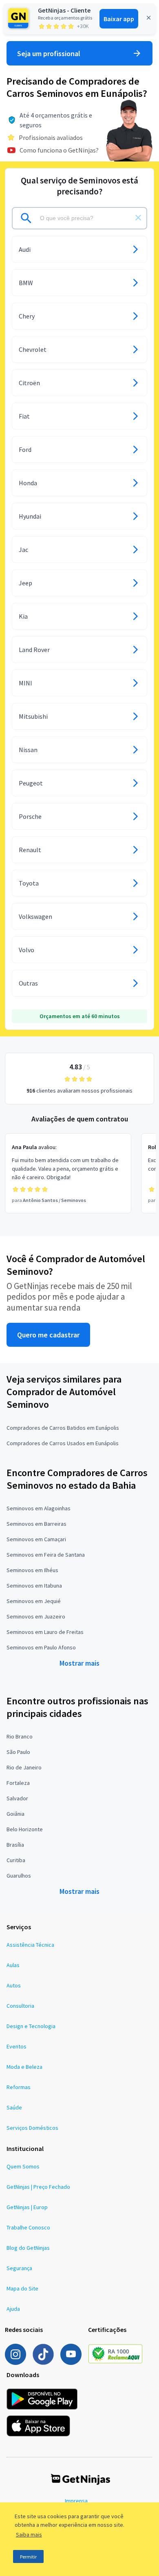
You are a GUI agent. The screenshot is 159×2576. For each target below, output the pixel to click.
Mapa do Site (22, 2288)
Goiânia (15, 1814)
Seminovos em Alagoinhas (39, 1508)
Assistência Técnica (30, 1945)
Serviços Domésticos (32, 2128)
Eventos (17, 2046)
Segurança (19, 2268)
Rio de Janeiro (24, 1767)
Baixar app (119, 19)
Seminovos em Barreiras (36, 1524)
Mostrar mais (79, 1663)
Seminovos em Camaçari (36, 1539)
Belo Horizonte (25, 1829)
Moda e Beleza (24, 2067)
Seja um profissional (49, 53)
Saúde (14, 2107)
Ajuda (13, 2309)
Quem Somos (23, 2166)
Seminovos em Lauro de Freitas (45, 1632)
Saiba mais (29, 2535)
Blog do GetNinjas (28, 2248)
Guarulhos (19, 1876)
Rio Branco (20, 1736)
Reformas (19, 2087)
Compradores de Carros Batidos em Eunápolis (63, 1428)
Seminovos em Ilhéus (32, 1570)
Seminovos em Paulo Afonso (41, 1647)
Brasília (15, 1845)
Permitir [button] (28, 2557)
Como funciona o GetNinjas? (59, 150)
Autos (14, 1985)
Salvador (17, 1798)
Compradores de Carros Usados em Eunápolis (63, 1443)
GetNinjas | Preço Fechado (38, 2187)
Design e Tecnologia (31, 2026)
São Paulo (18, 1752)
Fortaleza (18, 1783)
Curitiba (16, 1860)
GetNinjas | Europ (27, 2207)
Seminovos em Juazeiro (36, 1616)
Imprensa (76, 2501)
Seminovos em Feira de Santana (46, 1555)
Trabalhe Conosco (28, 2227)
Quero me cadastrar (48, 1335)
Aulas (13, 1965)
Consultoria (20, 2006)
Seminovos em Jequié (34, 1601)
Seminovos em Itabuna (34, 1586)
